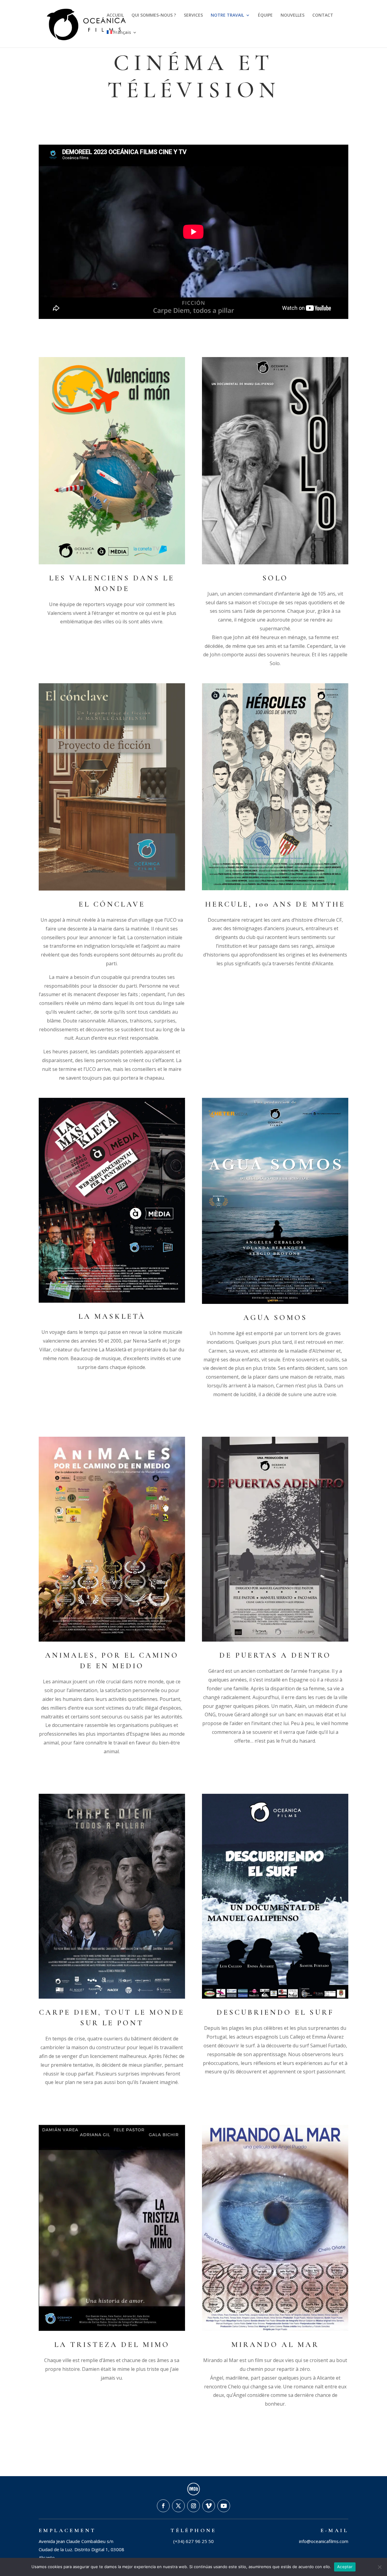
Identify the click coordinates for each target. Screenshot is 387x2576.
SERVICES (193, 15)
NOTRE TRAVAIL (227, 15)
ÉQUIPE (265, 15)
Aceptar (345, 2567)
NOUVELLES (293, 15)
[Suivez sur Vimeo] (209, 2506)
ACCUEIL (115, 15)
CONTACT (323, 15)
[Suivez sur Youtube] (224, 2506)
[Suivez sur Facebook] (163, 2506)
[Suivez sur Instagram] (193, 2506)
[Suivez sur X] (178, 2506)
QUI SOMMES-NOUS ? (154, 15)
